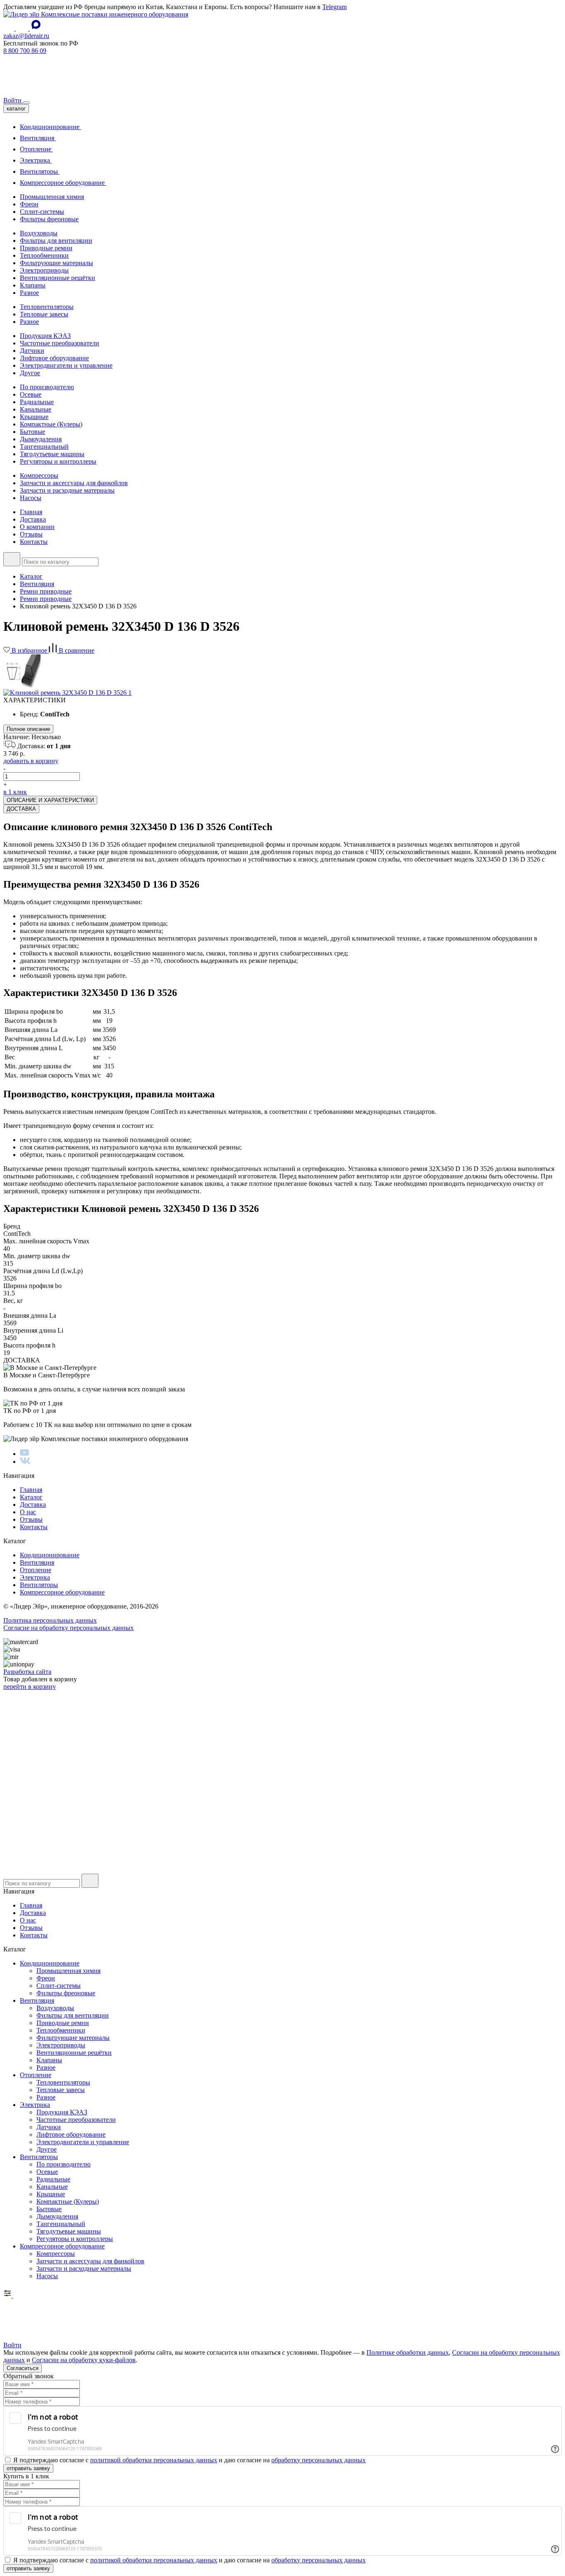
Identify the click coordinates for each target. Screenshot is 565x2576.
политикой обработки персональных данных (154, 2460)
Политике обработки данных (408, 2352)
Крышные (34, 417)
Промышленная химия (52, 197)
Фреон (29, 204)
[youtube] (24, 1454)
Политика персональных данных (50, 1620)
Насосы (31, 498)
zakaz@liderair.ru (26, 36)
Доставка (33, 519)
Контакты (34, 542)
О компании (37, 527)
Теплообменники (44, 255)
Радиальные (37, 402)
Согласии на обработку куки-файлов (84, 2360)
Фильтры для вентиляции (56, 241)
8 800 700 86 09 (25, 51)
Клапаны (33, 285)
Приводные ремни (46, 248)
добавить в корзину (31, 761)
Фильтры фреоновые (49, 219)
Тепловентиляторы (47, 307)
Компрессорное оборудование (63, 183)
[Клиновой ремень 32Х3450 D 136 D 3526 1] (67, 693)
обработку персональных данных (318, 2460)
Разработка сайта (27, 1672)
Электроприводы (44, 270)
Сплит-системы (42, 212)
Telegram (334, 7)
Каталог (31, 1497)
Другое (30, 373)
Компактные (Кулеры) (51, 424)
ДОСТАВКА (21, 809)
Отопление (36, 149)
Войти (13, 100)
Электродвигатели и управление (66, 365)
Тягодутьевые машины (52, 454)
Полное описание (28, 729)
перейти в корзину (30, 1687)
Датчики (32, 351)
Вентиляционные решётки (57, 278)
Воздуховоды (39, 233)
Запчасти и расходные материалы (67, 490)
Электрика (36, 160)
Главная (31, 512)
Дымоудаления (41, 439)
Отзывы (31, 534)
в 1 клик (15, 792)
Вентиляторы (40, 171)
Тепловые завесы (44, 314)
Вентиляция (38, 138)
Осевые (31, 394)
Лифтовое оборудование (54, 358)
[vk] (25, 1462)
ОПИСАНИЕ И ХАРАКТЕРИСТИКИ (50, 800)
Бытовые (32, 432)
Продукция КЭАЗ (45, 336)
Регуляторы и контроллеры (58, 461)
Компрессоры (39, 475)
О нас (28, 1512)
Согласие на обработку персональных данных (68, 1628)
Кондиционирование (50, 127)
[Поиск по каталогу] (12, 559)
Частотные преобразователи (60, 343)
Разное (29, 293)
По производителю (47, 387)
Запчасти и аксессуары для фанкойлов (74, 483)
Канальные (36, 409)
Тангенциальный (44, 446)
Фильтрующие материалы (56, 263)
